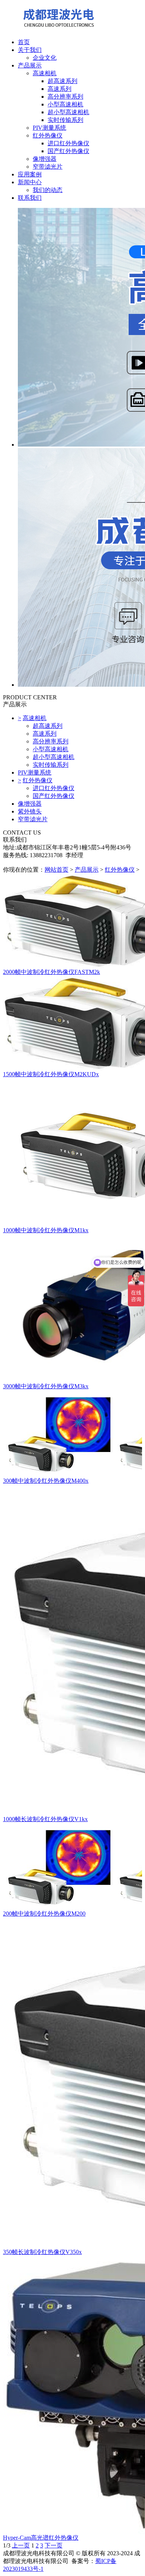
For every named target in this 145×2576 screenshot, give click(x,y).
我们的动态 (48, 190)
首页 (24, 42)
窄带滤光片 (48, 167)
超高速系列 (62, 81)
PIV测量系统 (49, 128)
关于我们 (30, 50)
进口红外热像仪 (68, 143)
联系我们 (30, 198)
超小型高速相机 (68, 112)
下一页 (54, 2545)
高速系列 (59, 89)
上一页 (21, 2545)
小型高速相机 (65, 104)
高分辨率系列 (65, 97)
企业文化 (45, 58)
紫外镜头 (30, 811)
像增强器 (45, 159)
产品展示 (30, 65)
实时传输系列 (65, 120)
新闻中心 (30, 182)
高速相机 (45, 73)
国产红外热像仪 (68, 151)
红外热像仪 (48, 135)
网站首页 (57, 870)
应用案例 (30, 174)
